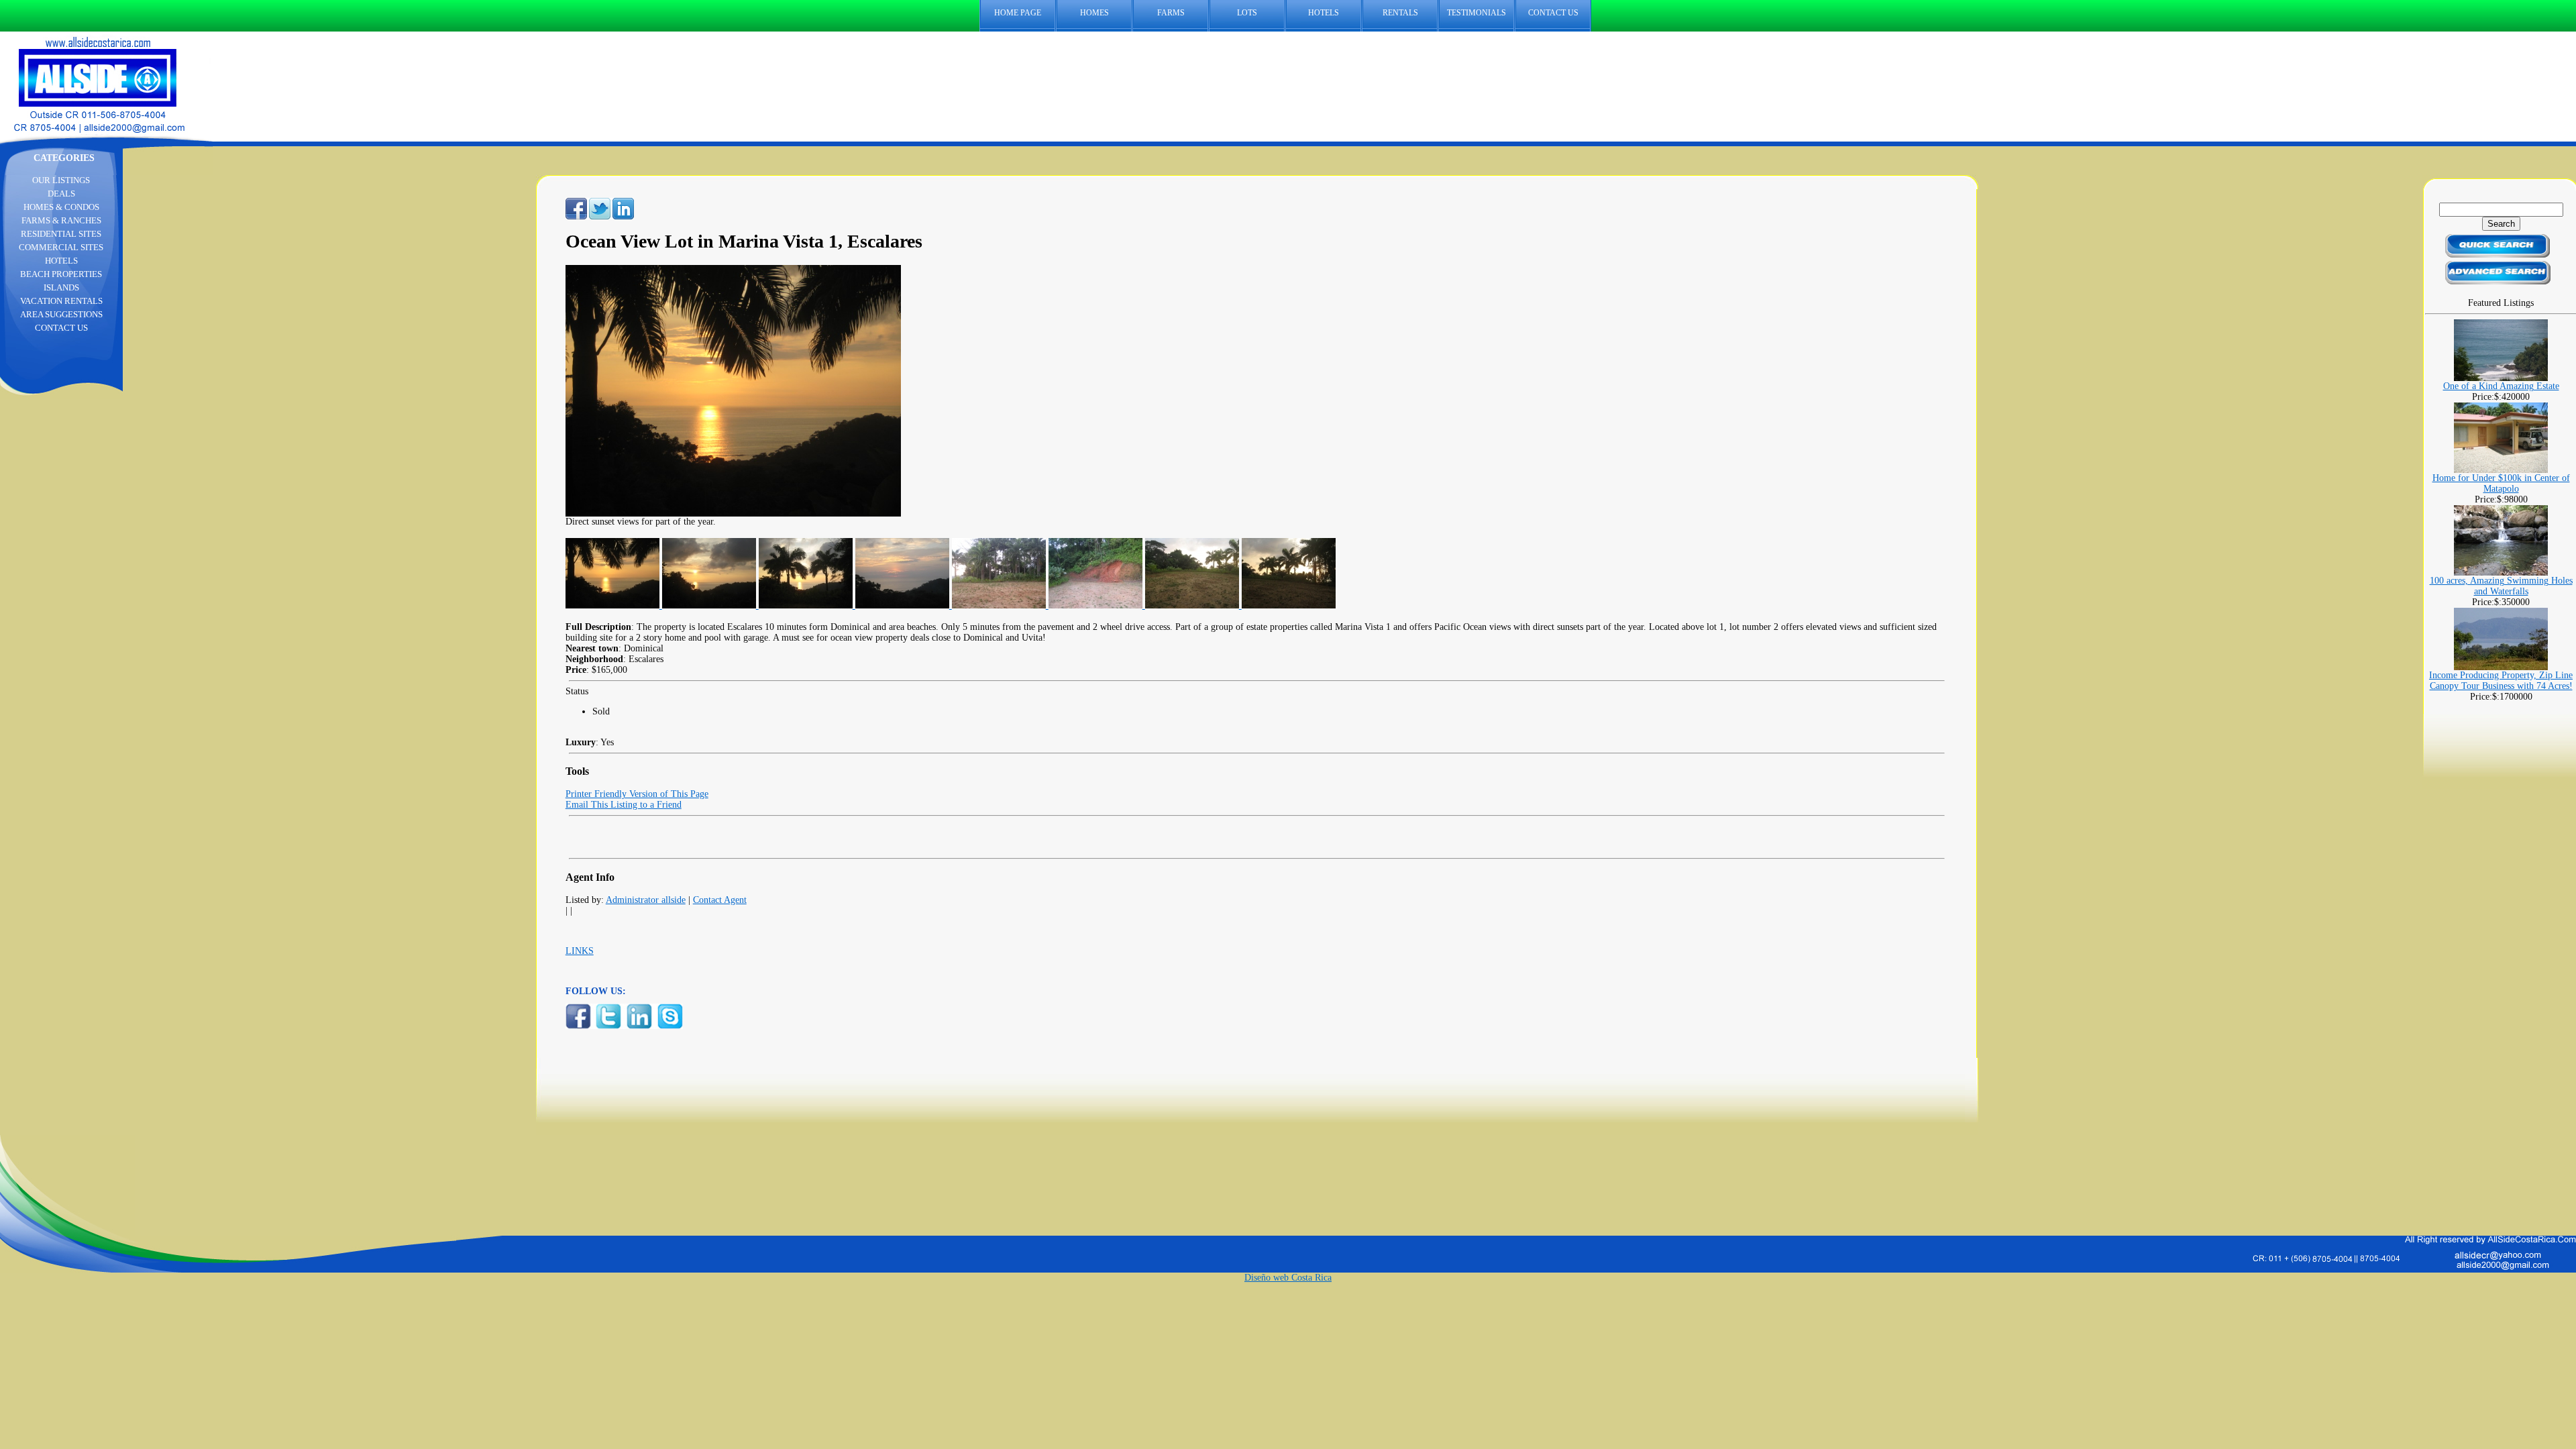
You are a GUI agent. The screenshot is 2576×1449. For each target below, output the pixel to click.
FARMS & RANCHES (61, 220)
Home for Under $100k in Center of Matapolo (2501, 483)
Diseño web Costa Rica (1288, 1278)
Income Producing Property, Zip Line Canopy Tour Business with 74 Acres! (2501, 681)
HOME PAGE (1018, 13)
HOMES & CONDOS (61, 207)
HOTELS (1324, 13)
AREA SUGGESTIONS (61, 314)
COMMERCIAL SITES (61, 247)
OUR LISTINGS (61, 180)
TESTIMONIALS (1477, 13)
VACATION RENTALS (61, 301)
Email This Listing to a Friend (624, 805)
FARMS (1171, 13)
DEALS (61, 194)
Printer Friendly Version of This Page (637, 794)
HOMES (1094, 13)
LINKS (580, 951)
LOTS (1247, 13)
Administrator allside (646, 900)
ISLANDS (61, 287)
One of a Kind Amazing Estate (2501, 386)
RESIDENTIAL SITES (61, 234)
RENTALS (1400, 13)
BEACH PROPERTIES (61, 274)
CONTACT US (1553, 13)
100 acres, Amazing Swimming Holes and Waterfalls (2501, 586)
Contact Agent (720, 900)
